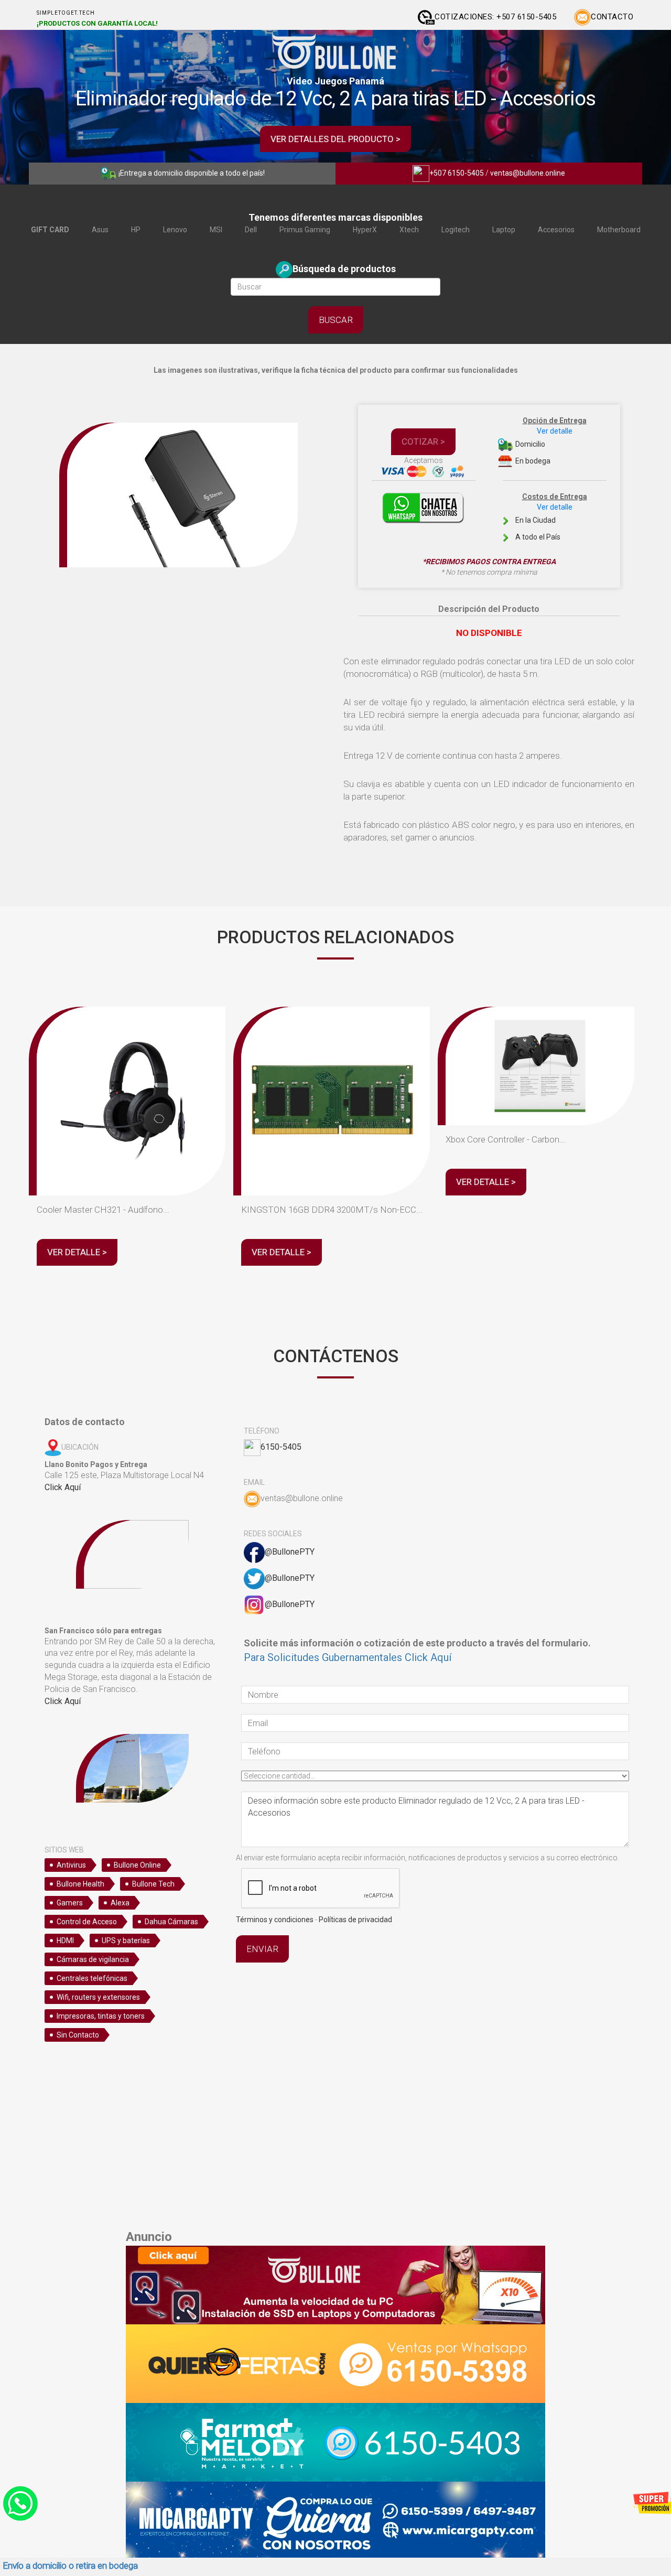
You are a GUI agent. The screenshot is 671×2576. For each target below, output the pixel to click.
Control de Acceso (87, 1922)
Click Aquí (63, 1487)
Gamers (70, 1903)
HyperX (365, 230)
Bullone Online (137, 1865)
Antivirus (71, 1865)
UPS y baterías (126, 1941)
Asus (100, 230)
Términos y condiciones (275, 1920)
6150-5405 (281, 1447)
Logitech (456, 230)
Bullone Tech (153, 1884)
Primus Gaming (305, 230)
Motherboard (619, 230)
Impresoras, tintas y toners (101, 2016)
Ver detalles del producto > (335, 139)
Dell (251, 230)
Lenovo (175, 230)
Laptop (504, 230)
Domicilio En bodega (550, 441)
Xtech (409, 230)
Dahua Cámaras (171, 1922)
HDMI (65, 1941)
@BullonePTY (290, 1552)
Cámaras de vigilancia (93, 1959)
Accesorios (556, 230)
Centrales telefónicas (92, 1978)
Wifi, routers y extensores (98, 1997)
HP (136, 230)
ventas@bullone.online (528, 173)
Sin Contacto (78, 2035)
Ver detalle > (77, 1252)
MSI (216, 230)
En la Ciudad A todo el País (550, 517)
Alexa (120, 1903)
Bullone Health (80, 1884)
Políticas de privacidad (355, 1920)
